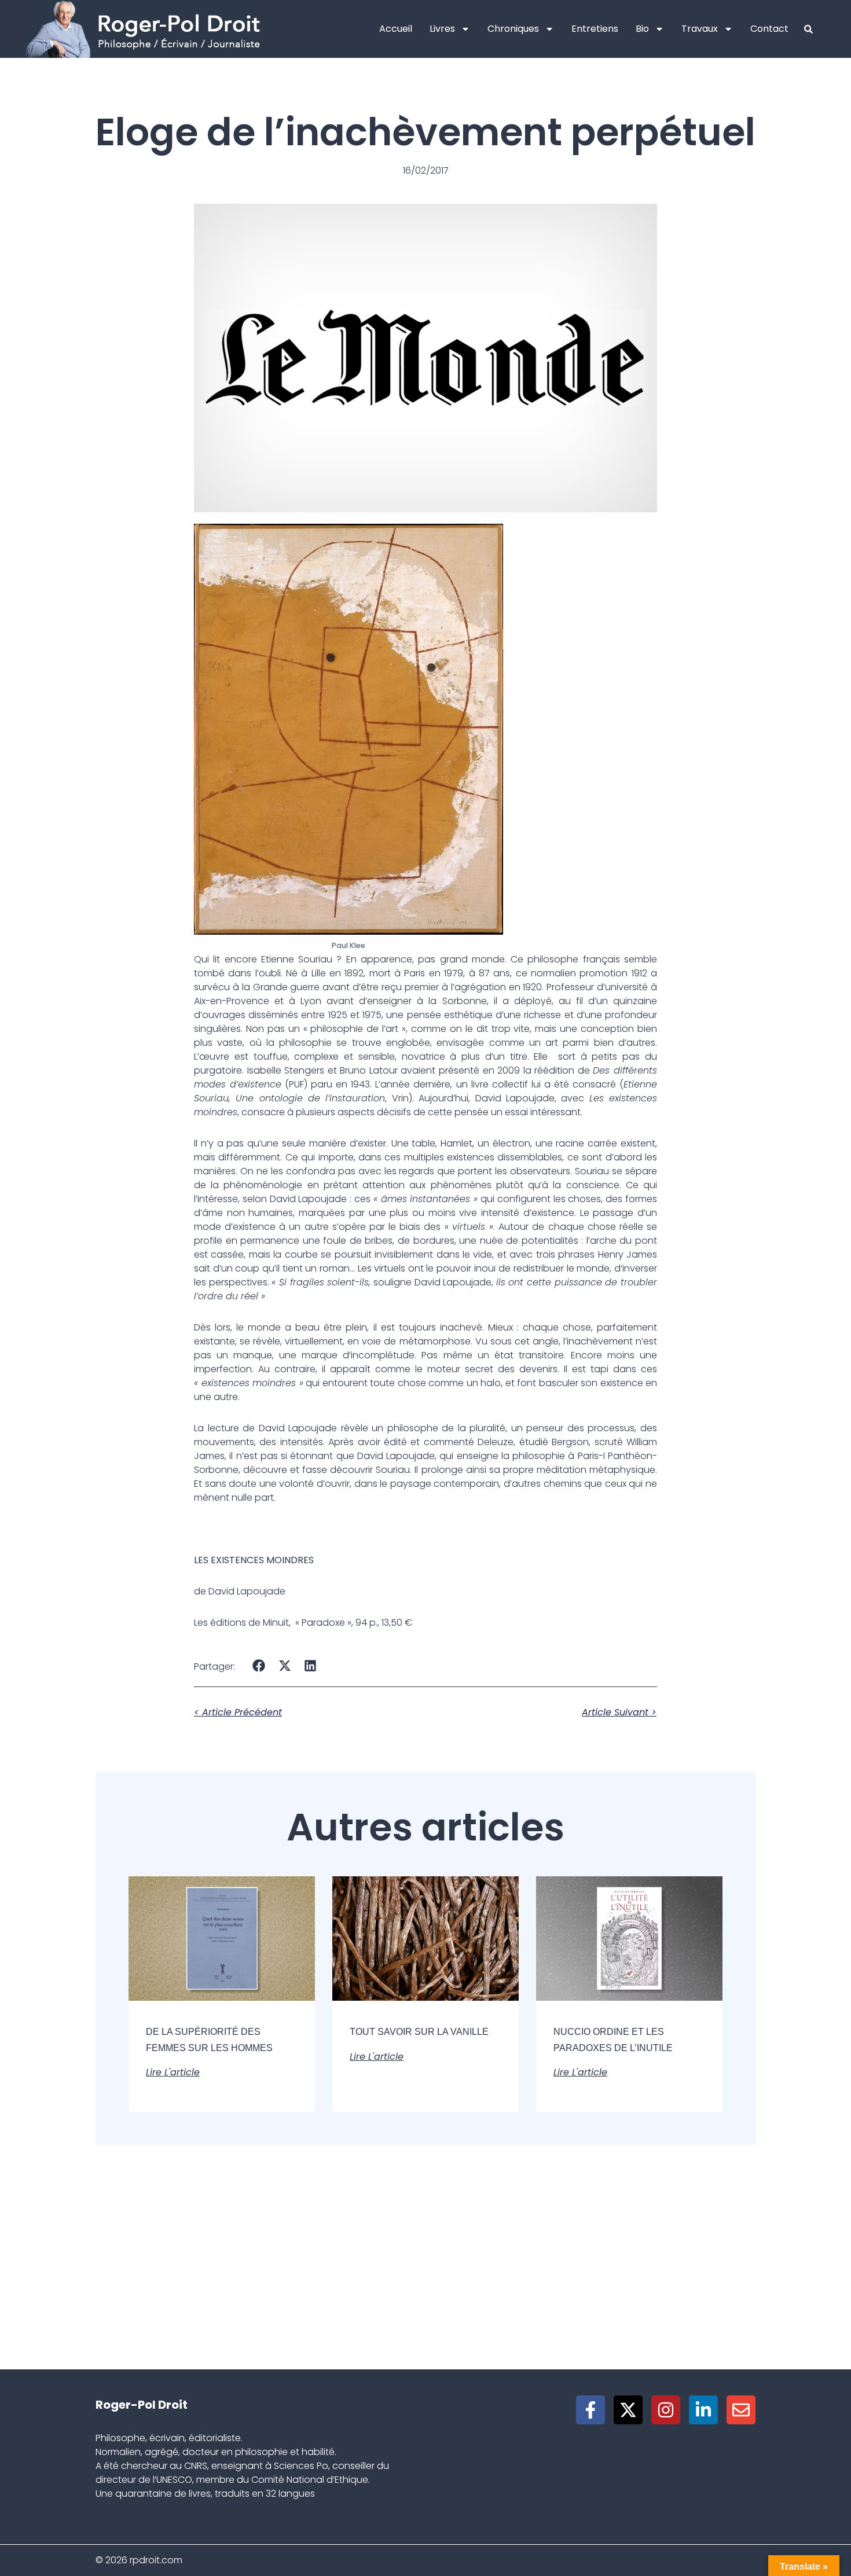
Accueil (396, 29)
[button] (259, 1665)
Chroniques (513, 29)
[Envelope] (741, 2410)
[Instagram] (666, 2410)
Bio (642, 29)
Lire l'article (173, 2072)
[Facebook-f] (590, 2410)
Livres (442, 29)
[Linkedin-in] (703, 2410)
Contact (769, 29)
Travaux (700, 29)
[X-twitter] (628, 2410)
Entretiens (595, 29)
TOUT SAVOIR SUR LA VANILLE (419, 2032)
